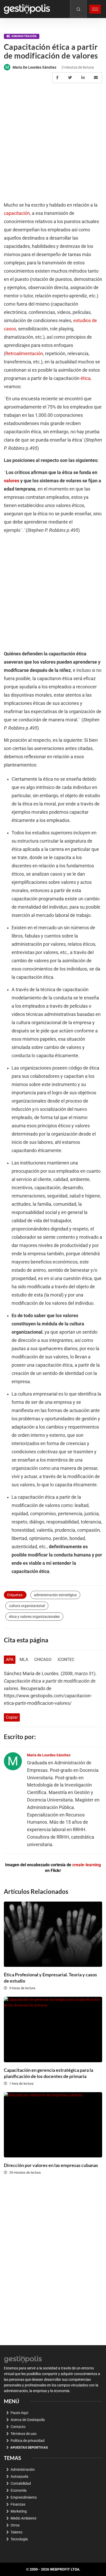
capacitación (17, 213)
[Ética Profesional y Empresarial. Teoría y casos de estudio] (53, 1934)
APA (10, 1660)
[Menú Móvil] (95, 9)
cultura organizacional (27, 1606)
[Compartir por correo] (97, 78)
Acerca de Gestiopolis (28, 2420)
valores (12, 481)
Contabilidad (21, 2483)
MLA (24, 1660)
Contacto (18, 2427)
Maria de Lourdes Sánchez (34, 67)
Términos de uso (24, 2434)
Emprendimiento (24, 2497)
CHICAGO (43, 1660)
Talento (16, 2532)
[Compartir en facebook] (58, 78)
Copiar (12, 1717)
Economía (19, 2490)
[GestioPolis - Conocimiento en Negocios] (23, 2359)
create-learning (87, 1865)
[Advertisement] (53, 143)
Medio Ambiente (23, 2518)
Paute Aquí (19, 2413)
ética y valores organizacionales (34, 1617)
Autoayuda (19, 2476)
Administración (24, 36)
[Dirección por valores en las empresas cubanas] (53, 2125)
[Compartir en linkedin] (84, 78)
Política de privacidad (28, 2441)
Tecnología (19, 2539)
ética (86, 378)
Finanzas (18, 2504)
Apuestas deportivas (29, 2447)
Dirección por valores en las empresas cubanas (51, 2165)
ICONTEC (66, 1660)
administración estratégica (55, 1595)
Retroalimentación (24, 354)
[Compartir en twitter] (71, 78)
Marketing (19, 2511)
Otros (15, 2525)
